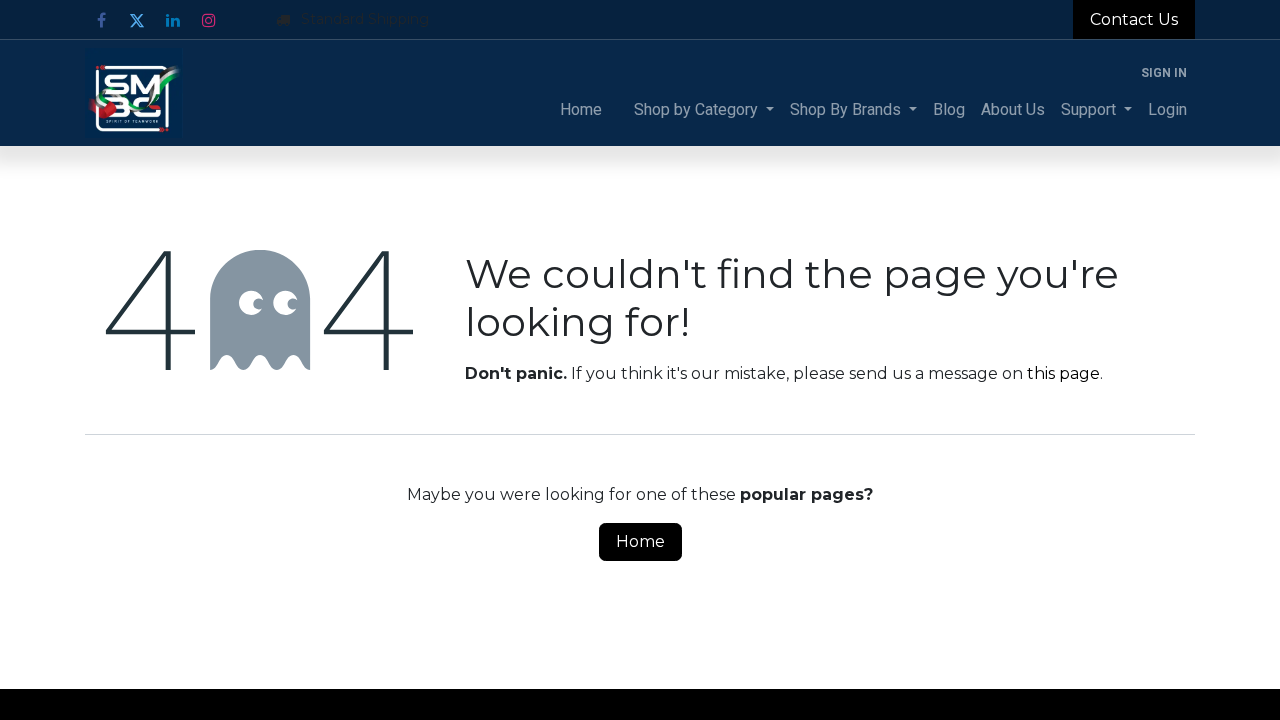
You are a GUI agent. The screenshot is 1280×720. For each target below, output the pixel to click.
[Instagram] (209, 20)
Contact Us (1134, 19)
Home (640, 541)
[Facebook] (101, 20)
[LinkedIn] (173, 20)
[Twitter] (137, 20)
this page (1063, 373)
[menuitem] (581, 110)
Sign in (1164, 73)
